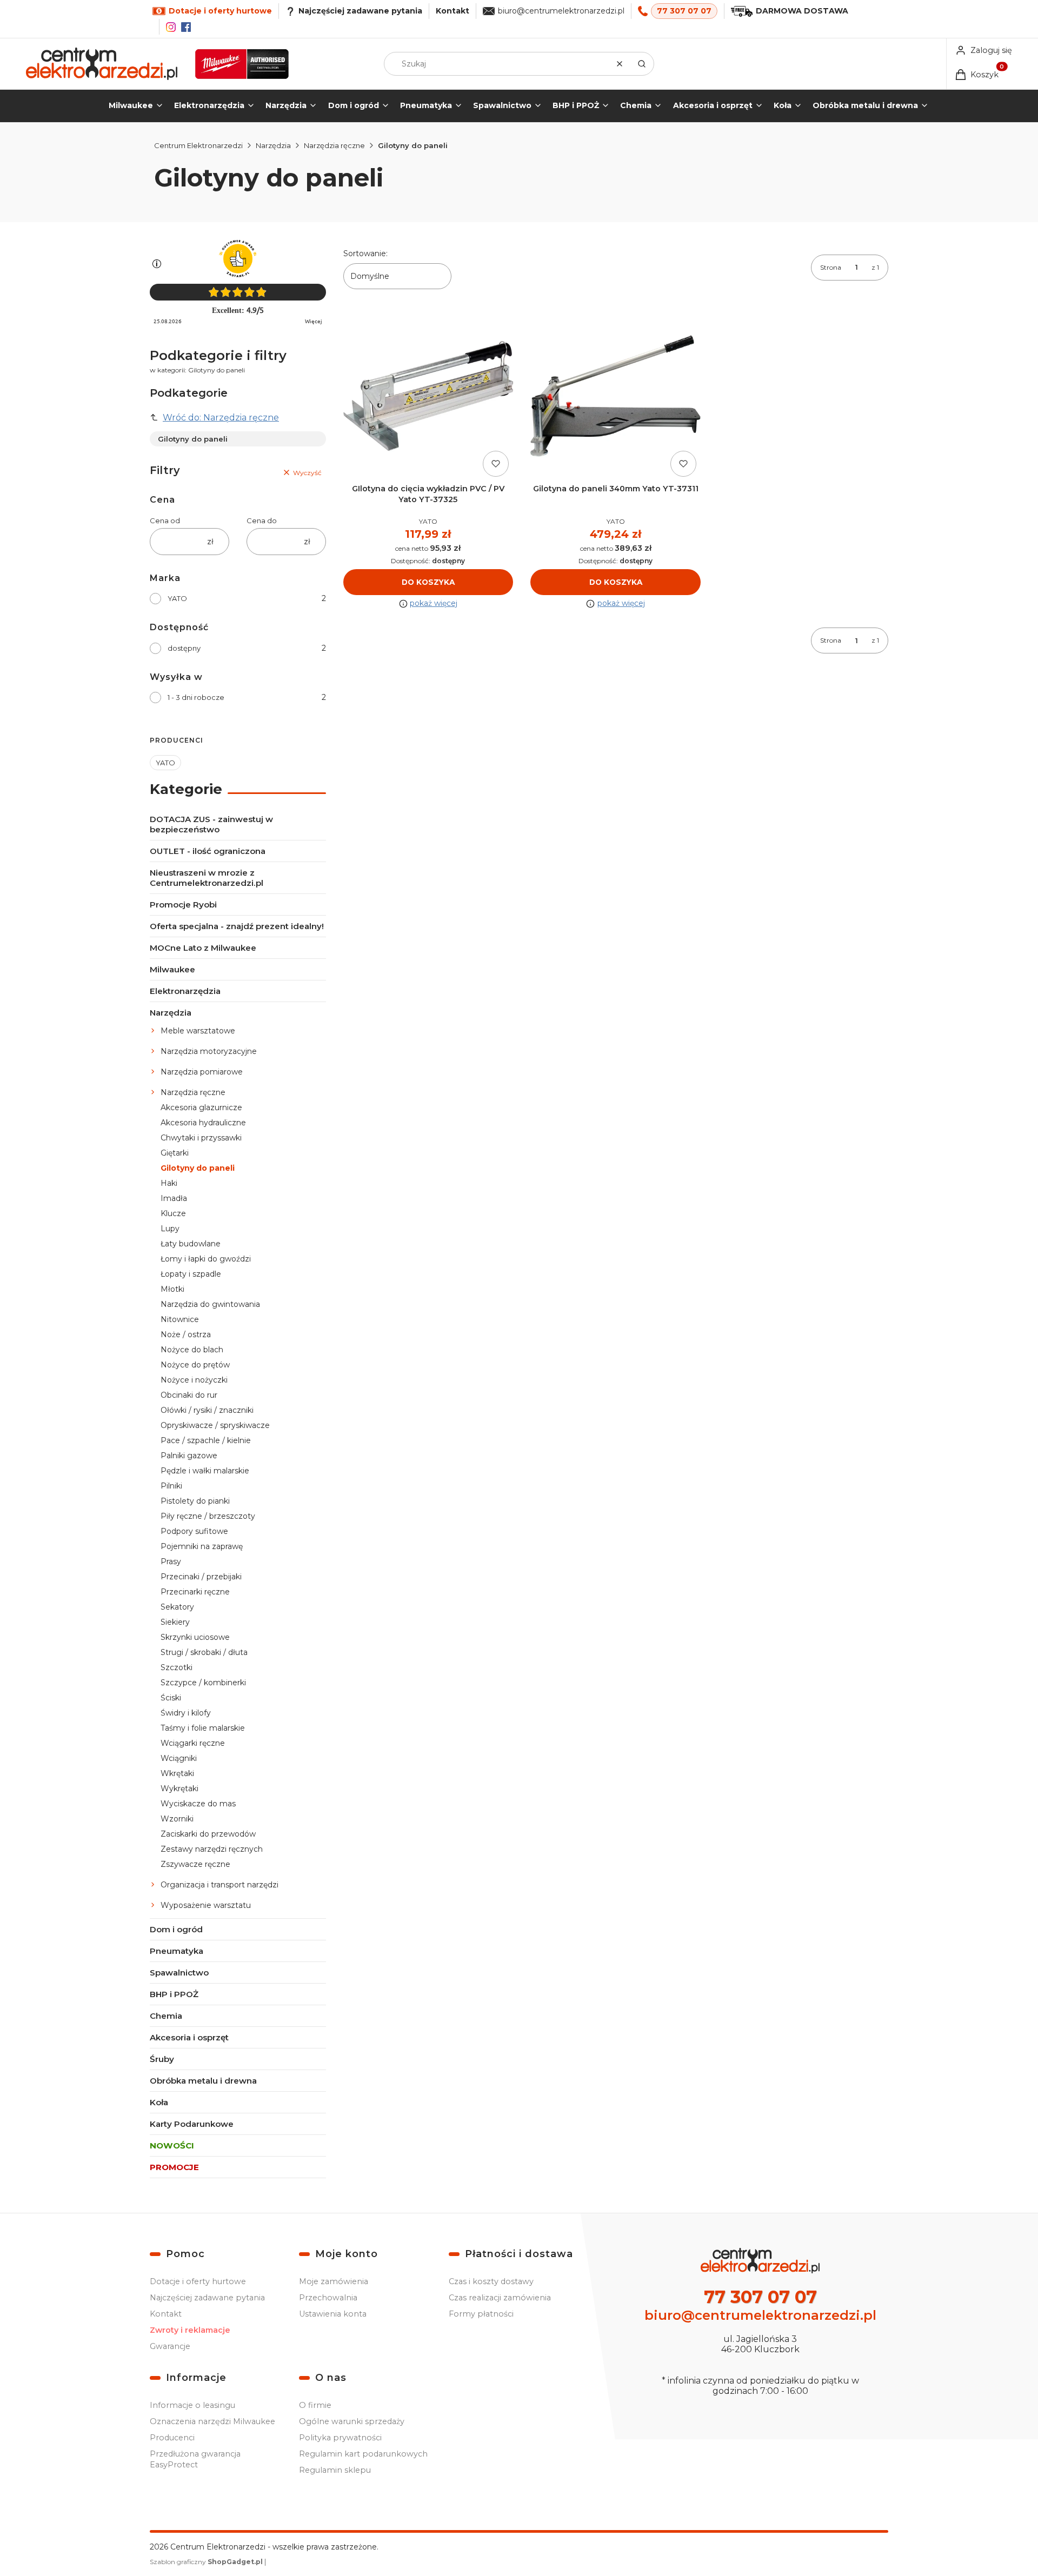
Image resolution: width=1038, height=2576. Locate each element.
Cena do (262, 520)
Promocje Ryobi (183, 905)
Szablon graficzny (206, 2562)
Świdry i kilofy (186, 1713)
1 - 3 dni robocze (196, 697)
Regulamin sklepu (335, 2470)
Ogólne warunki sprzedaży (352, 2421)
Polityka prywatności (340, 2438)
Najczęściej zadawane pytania (207, 2298)
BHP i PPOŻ (174, 1994)
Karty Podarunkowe (192, 2124)
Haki (169, 1183)
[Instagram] (171, 27)
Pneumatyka (177, 1951)
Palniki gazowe (189, 1456)
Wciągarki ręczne (193, 1743)
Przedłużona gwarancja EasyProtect (195, 2459)
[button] (642, 64)
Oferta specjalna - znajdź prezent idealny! (237, 926)
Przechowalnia (328, 2298)
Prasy (171, 1561)
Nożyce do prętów (195, 1365)
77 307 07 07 (684, 11)
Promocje (174, 2167)
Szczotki (177, 1667)
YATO (177, 598)
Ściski (171, 1698)
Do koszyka (428, 582)
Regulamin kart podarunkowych (363, 2454)
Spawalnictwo (179, 1973)
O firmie (315, 2405)
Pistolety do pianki (195, 1501)
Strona (831, 267)
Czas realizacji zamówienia (500, 2298)
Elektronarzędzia (185, 991)
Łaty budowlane (191, 1244)
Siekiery (175, 1622)
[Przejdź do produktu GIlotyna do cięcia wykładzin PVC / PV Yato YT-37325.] (428, 396)
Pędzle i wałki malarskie (205, 1471)
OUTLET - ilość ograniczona (208, 851)
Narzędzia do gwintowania (210, 1304)
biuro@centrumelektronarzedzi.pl (561, 11)
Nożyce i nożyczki (194, 1380)
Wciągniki (179, 1758)
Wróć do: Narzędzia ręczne (221, 418)
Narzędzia (273, 145)
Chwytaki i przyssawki (201, 1138)
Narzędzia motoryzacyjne (209, 1051)
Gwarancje (170, 2346)
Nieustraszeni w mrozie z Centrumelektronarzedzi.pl (207, 878)
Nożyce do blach (192, 1350)
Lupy (170, 1229)
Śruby (162, 2059)
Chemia (166, 2016)
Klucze (173, 1213)
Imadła (174, 1198)
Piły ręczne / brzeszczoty (208, 1516)
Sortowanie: (365, 253)
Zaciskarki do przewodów (208, 1834)
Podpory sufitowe (194, 1531)
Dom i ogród (176, 1929)
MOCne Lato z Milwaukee (203, 948)
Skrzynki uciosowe (195, 1637)
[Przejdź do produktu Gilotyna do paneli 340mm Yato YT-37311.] (616, 396)
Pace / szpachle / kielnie (206, 1440)
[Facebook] (186, 27)
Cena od (165, 520)
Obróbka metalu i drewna (203, 2081)
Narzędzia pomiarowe (202, 1072)
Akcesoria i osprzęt (189, 2037)
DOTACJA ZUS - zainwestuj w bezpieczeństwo (211, 824)
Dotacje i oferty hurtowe (198, 2281)
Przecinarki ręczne (195, 1592)
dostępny (184, 648)
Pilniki (171, 1486)
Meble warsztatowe (198, 1031)
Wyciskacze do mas (198, 1804)
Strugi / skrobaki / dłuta (204, 1652)
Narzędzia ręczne (334, 145)
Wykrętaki (179, 1788)
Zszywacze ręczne (195, 1864)
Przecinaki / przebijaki (201, 1577)
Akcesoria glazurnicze (201, 1107)
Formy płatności (481, 2314)
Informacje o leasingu (192, 2405)
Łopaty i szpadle (191, 1274)
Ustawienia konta (333, 2314)
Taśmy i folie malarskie (203, 1728)
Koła (159, 2102)
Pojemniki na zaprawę (202, 1546)
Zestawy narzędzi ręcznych (212, 1849)
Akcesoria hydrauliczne (203, 1123)
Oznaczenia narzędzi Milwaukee (212, 2421)
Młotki (172, 1289)
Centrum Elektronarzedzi (198, 145)
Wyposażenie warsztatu (206, 1905)
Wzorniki (177, 1819)
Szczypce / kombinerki (203, 1683)
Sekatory (177, 1607)
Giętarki (175, 1153)
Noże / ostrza (186, 1334)
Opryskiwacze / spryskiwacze (215, 1425)
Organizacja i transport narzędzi (219, 1885)
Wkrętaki (177, 1773)
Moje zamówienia (334, 2281)
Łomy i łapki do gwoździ (206, 1259)
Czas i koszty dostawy (491, 2281)
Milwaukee (172, 969)
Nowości (172, 2145)
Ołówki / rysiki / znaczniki (207, 1410)
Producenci (172, 2438)
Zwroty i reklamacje (190, 2330)
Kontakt (453, 11)
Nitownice (180, 1319)
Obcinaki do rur (189, 1395)
